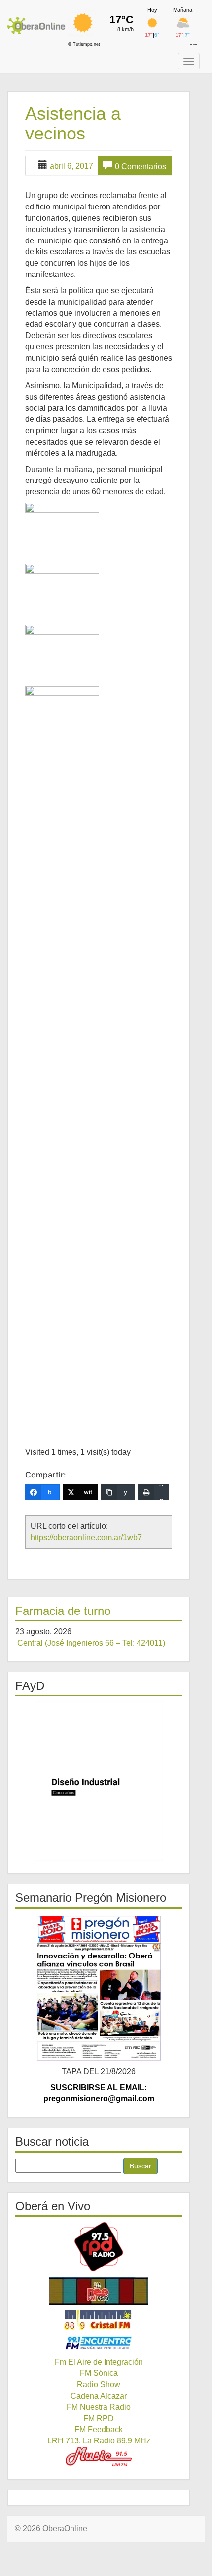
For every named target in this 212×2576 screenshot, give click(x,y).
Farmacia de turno (63, 1611)
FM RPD (99, 2419)
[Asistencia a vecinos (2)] (62, 588)
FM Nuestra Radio (99, 2407)
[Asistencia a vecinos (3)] (62, 650)
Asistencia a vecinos (73, 123)
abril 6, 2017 (71, 166)
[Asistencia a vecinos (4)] (62, 1056)
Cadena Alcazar (99, 2396)
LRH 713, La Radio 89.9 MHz (99, 2441)
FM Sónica (99, 2373)
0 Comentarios (141, 166)
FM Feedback (99, 2429)
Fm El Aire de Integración (99, 2362)
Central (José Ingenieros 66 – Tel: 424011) (91, 1643)
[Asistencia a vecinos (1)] (62, 527)
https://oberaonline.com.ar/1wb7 (86, 1537)
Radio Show (99, 2385)
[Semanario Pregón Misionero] (99, 1988)
